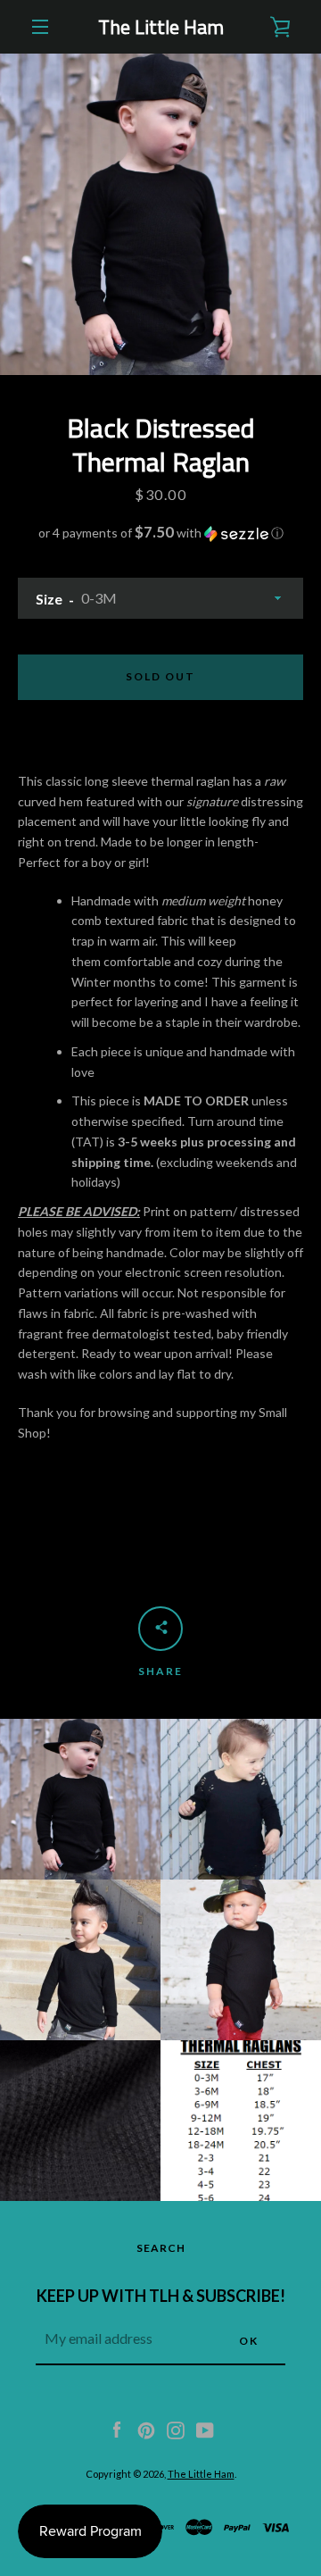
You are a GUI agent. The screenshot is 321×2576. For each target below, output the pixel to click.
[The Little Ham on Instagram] (176, 2428)
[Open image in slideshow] (160, 214)
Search (161, 2248)
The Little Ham (161, 27)
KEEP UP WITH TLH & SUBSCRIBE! (161, 2296)
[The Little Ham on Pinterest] (146, 2428)
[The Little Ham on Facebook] (117, 2428)
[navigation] (40, 27)
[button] (160, 533)
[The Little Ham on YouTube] (205, 2428)
